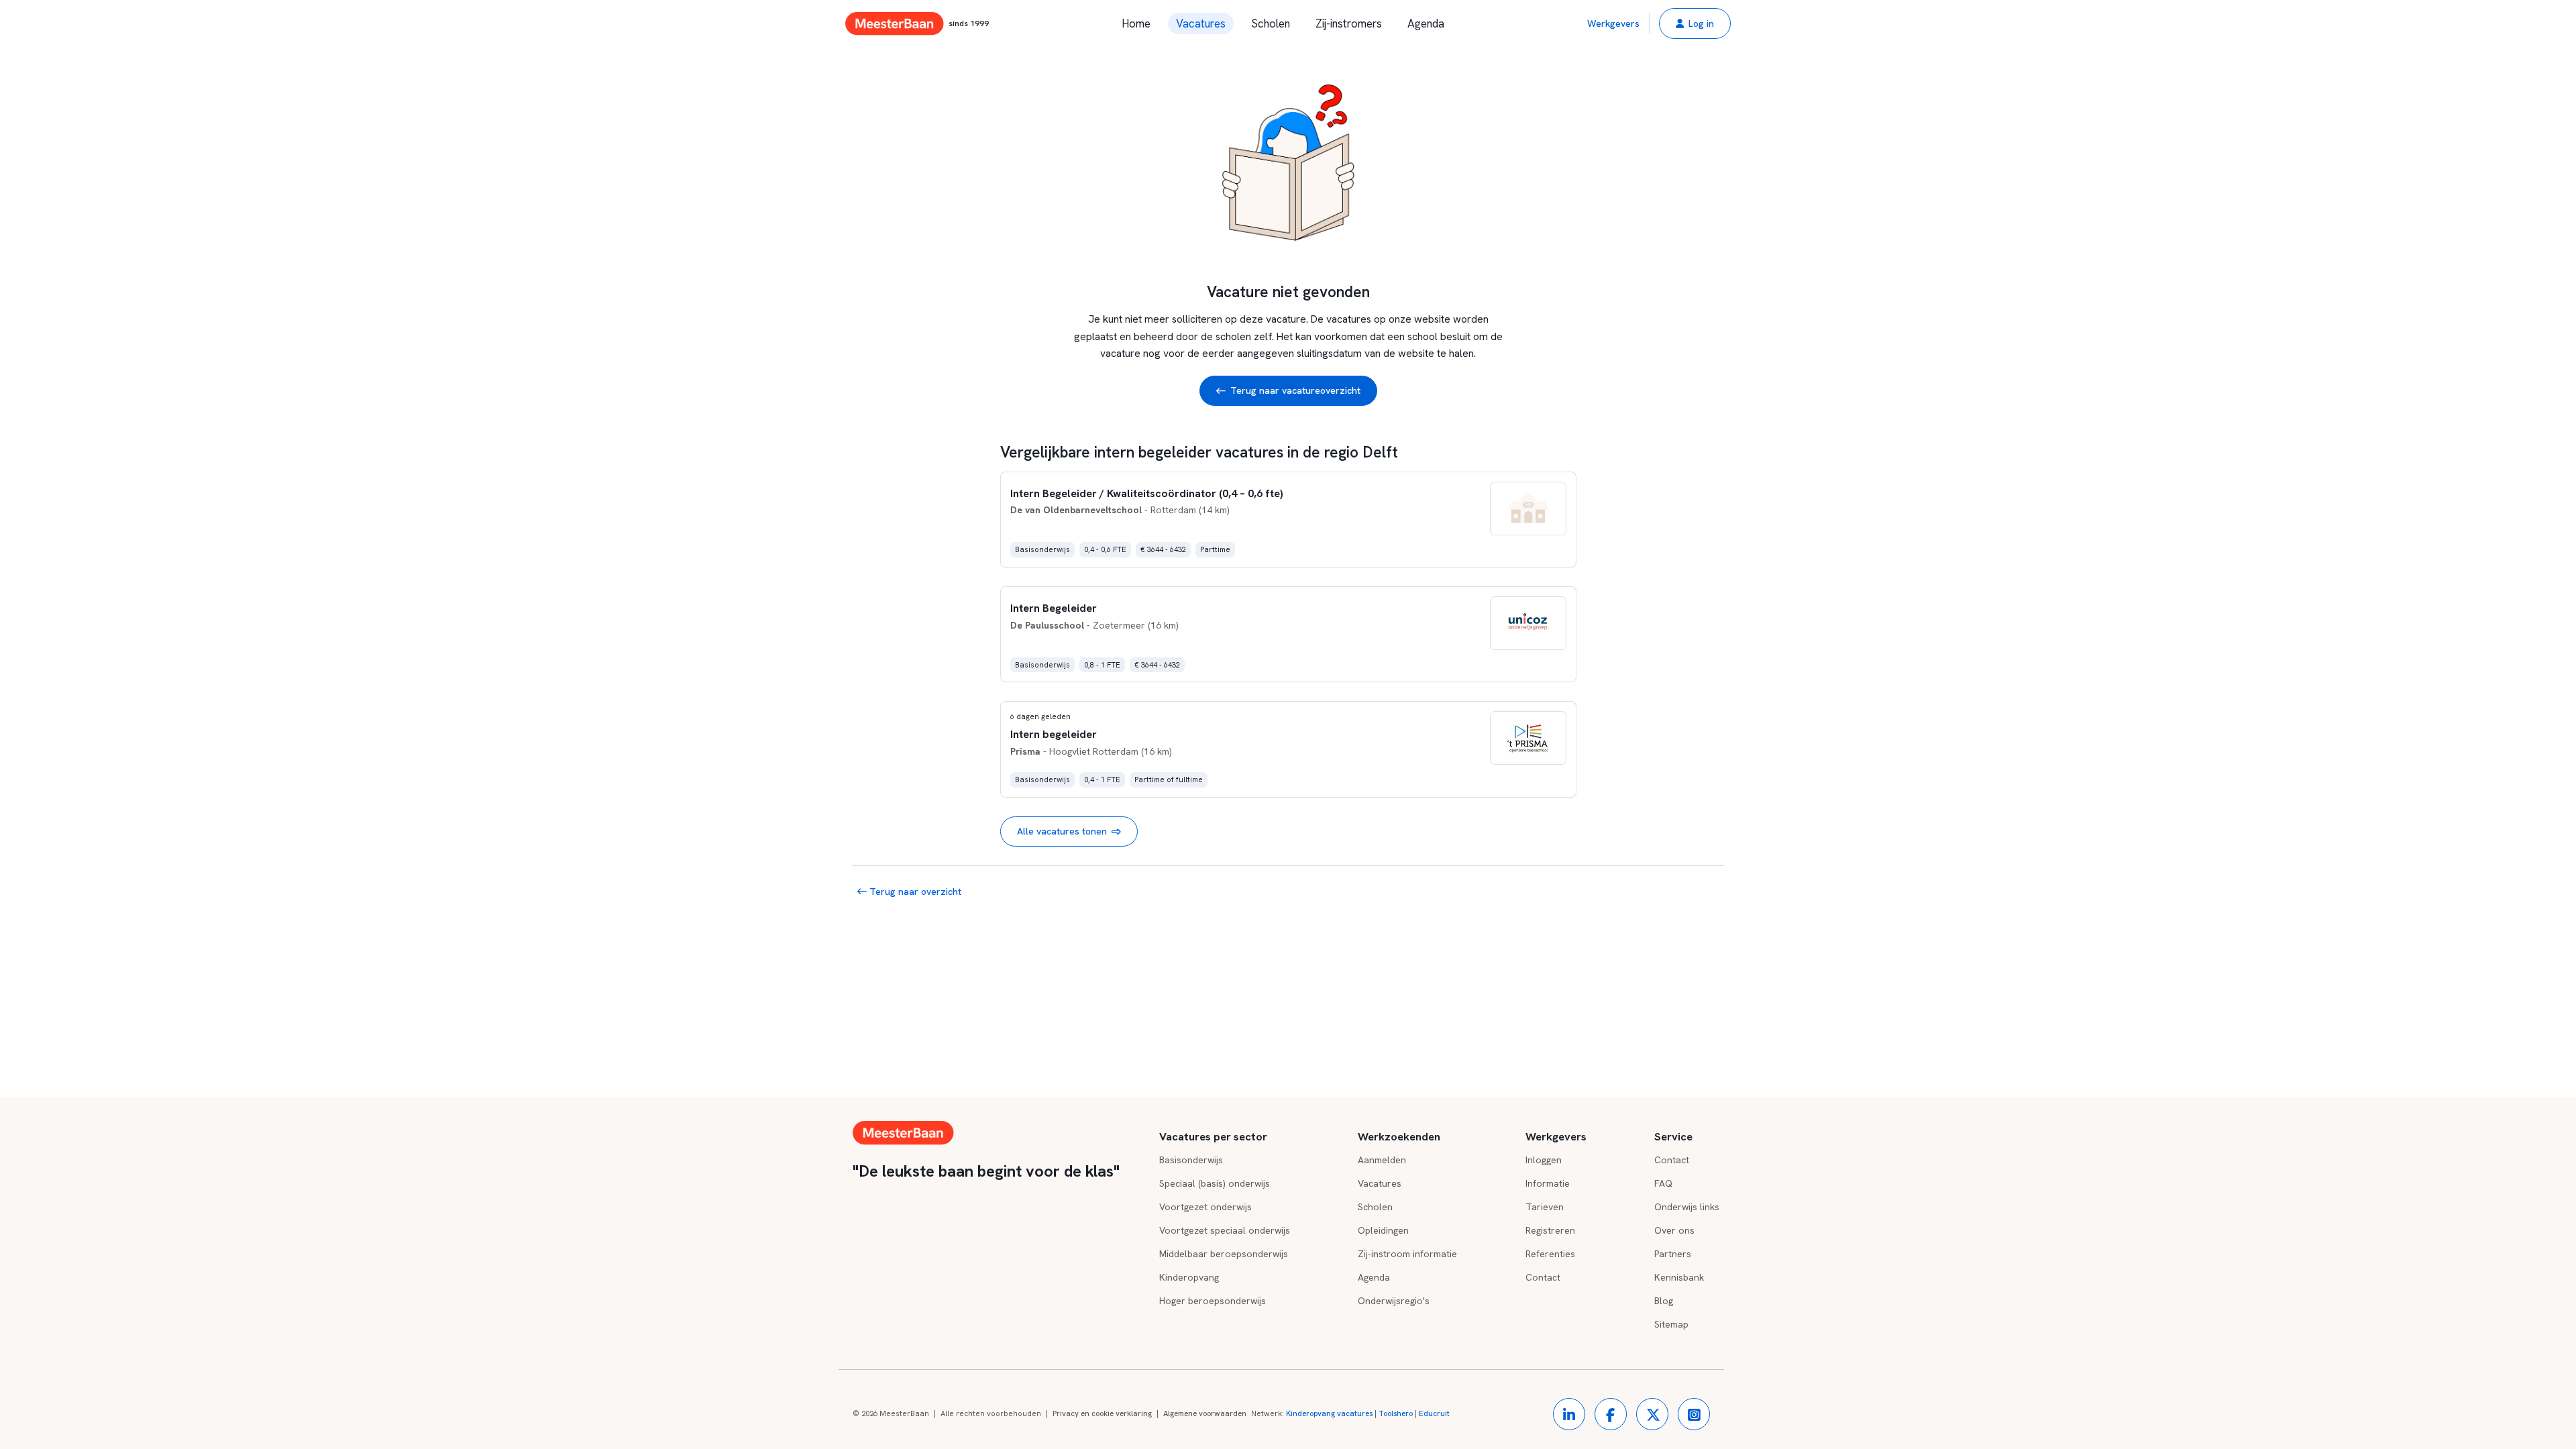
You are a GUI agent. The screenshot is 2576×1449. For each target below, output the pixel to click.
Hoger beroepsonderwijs (1213, 1301)
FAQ (1663, 1183)
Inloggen (1544, 1160)
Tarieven (1545, 1207)
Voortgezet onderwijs (1205, 1207)
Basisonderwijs (1191, 1160)
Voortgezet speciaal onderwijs (1225, 1230)
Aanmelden (1382, 1160)
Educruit (1434, 1413)
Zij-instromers (1349, 23)
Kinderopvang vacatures (1329, 1413)
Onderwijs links (1687, 1207)
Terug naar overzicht (914, 892)
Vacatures (1201, 23)
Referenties (1550, 1254)
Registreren (1550, 1230)
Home (1136, 23)
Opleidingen (1383, 1230)
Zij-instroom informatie (1407, 1254)
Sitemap (1671, 1324)
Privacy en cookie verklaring (1102, 1413)
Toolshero (1396, 1413)
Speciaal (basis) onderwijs (1215, 1183)
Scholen (1271, 23)
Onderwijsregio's (1394, 1301)
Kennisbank (1679, 1277)
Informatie (1548, 1183)
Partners (1673, 1254)
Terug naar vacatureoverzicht (1295, 390)
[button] (1695, 23)
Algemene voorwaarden (1205, 1413)
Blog (1664, 1301)
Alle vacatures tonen (1062, 831)
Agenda (1426, 23)
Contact (1543, 1277)
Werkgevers (1613, 23)
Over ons (1674, 1230)
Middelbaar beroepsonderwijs (1224, 1254)
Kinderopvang (1189, 1277)
